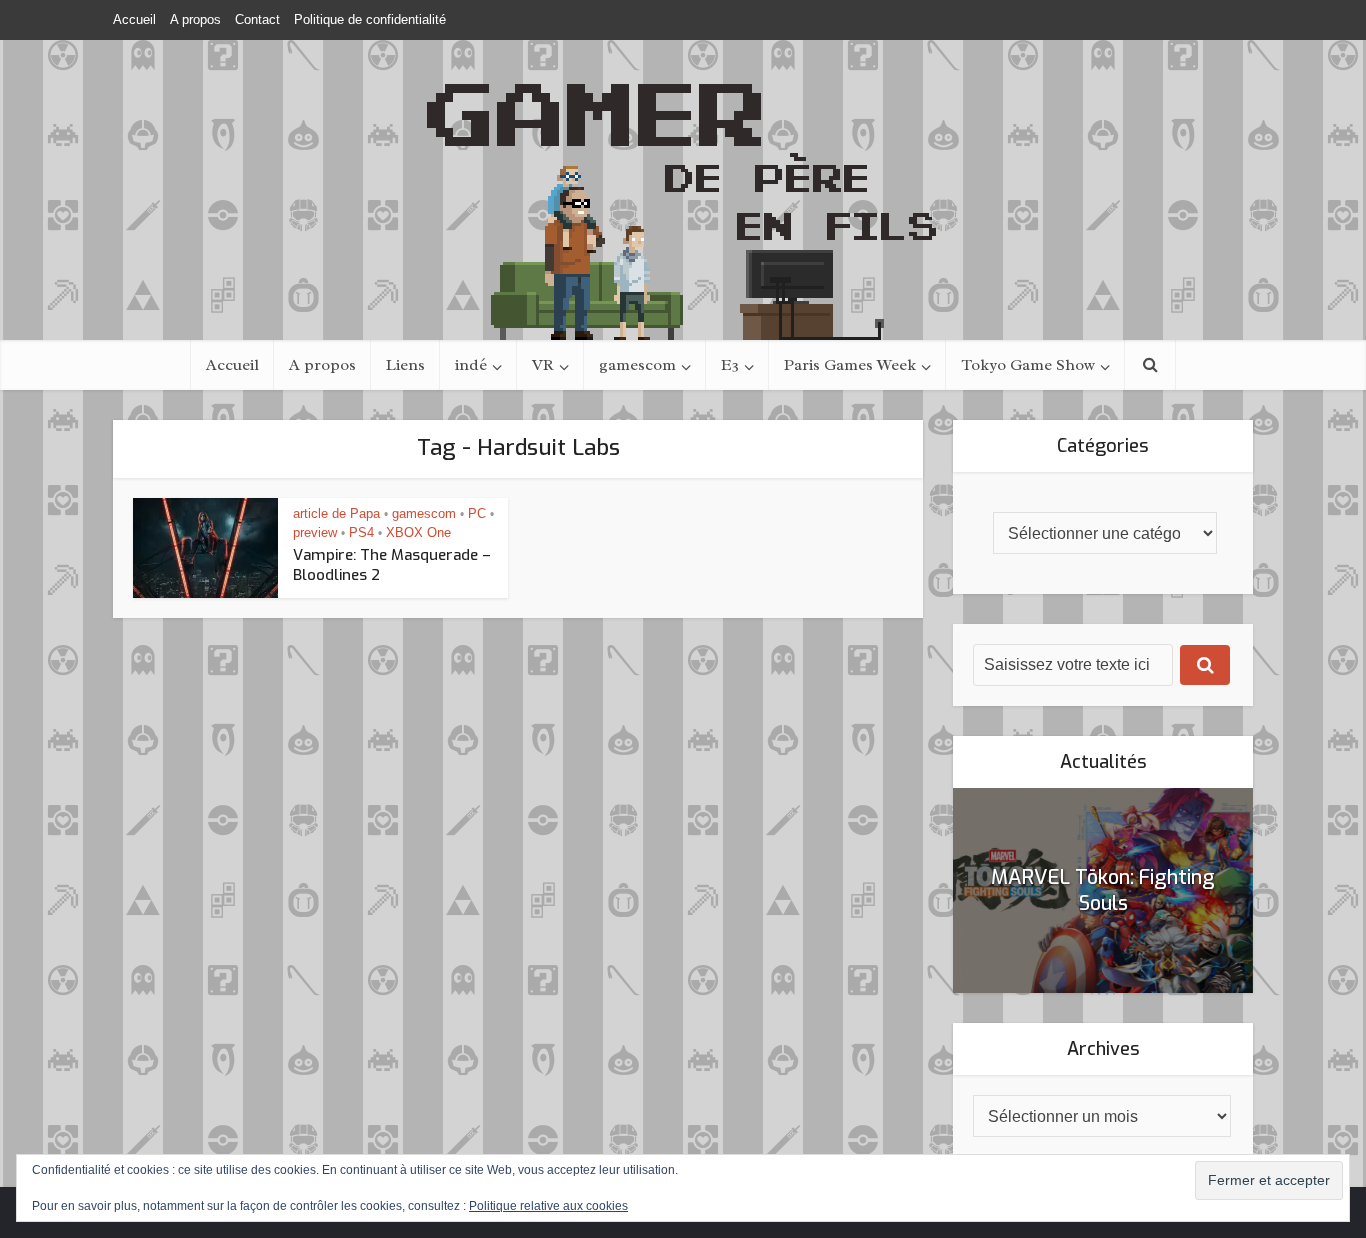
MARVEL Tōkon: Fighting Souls (1103, 890)
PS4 (361, 532)
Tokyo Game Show (1028, 365)
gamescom (637, 365)
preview (315, 532)
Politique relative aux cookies (548, 1206)
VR (543, 365)
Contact (257, 19)
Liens (405, 365)
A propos (195, 19)
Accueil (134, 19)
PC (477, 513)
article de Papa (336, 513)
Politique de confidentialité (370, 19)
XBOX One (418, 532)
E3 (730, 365)
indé (471, 365)
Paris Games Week (850, 365)
